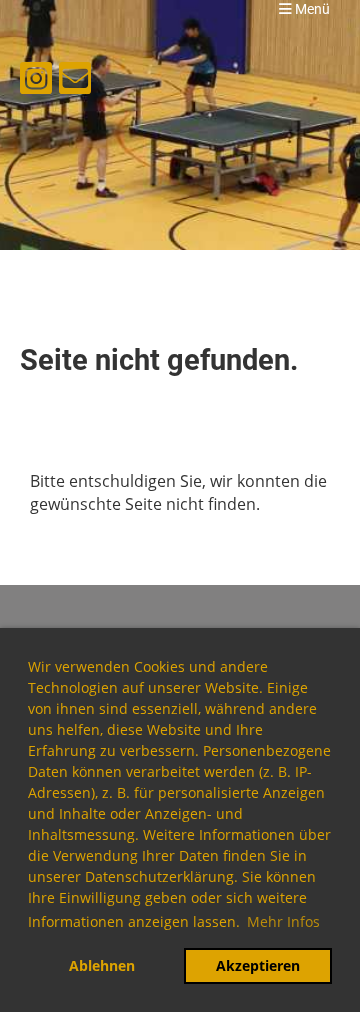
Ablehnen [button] (102, 965)
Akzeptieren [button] (258, 965)
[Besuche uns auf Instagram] (36, 81)
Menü (311, 9)
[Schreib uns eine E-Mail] (75, 81)
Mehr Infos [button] (283, 921)
